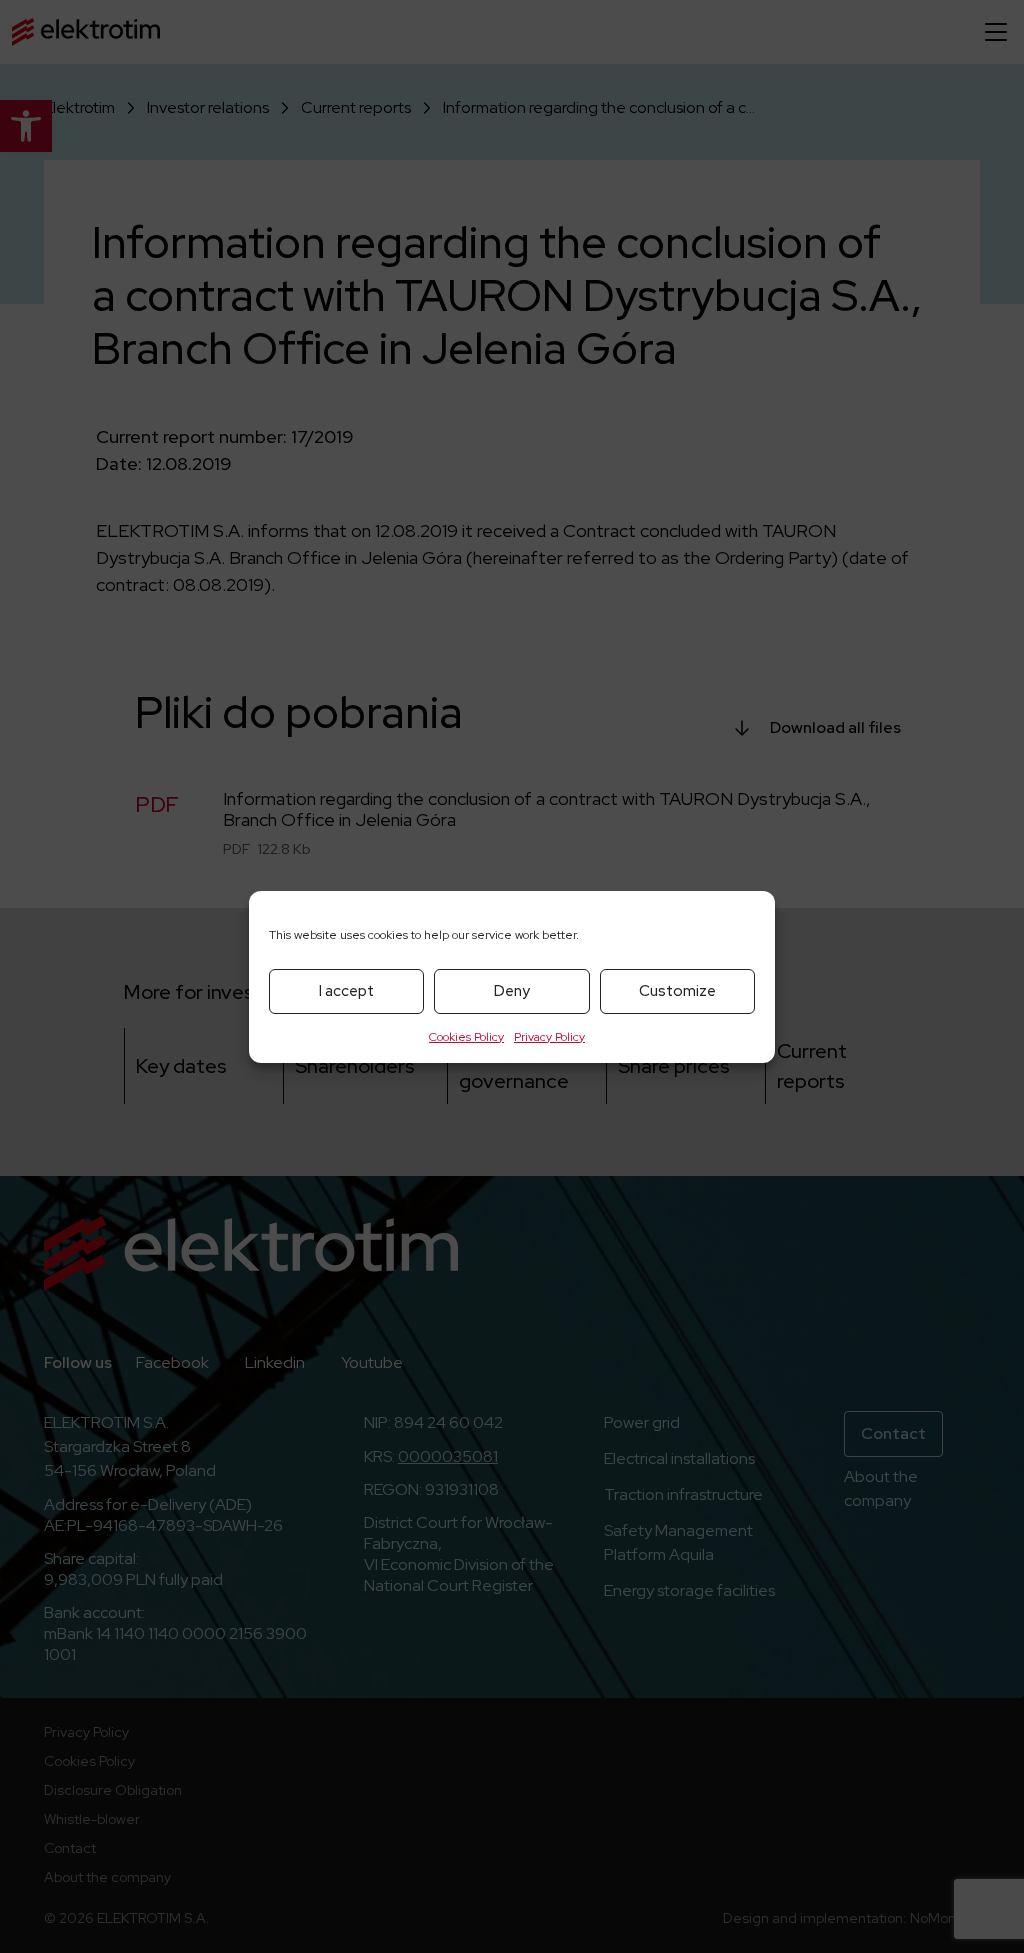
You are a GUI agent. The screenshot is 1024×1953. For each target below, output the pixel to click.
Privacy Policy (549, 1037)
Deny (512, 991)
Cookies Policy (466, 1037)
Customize (677, 991)
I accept (346, 991)
